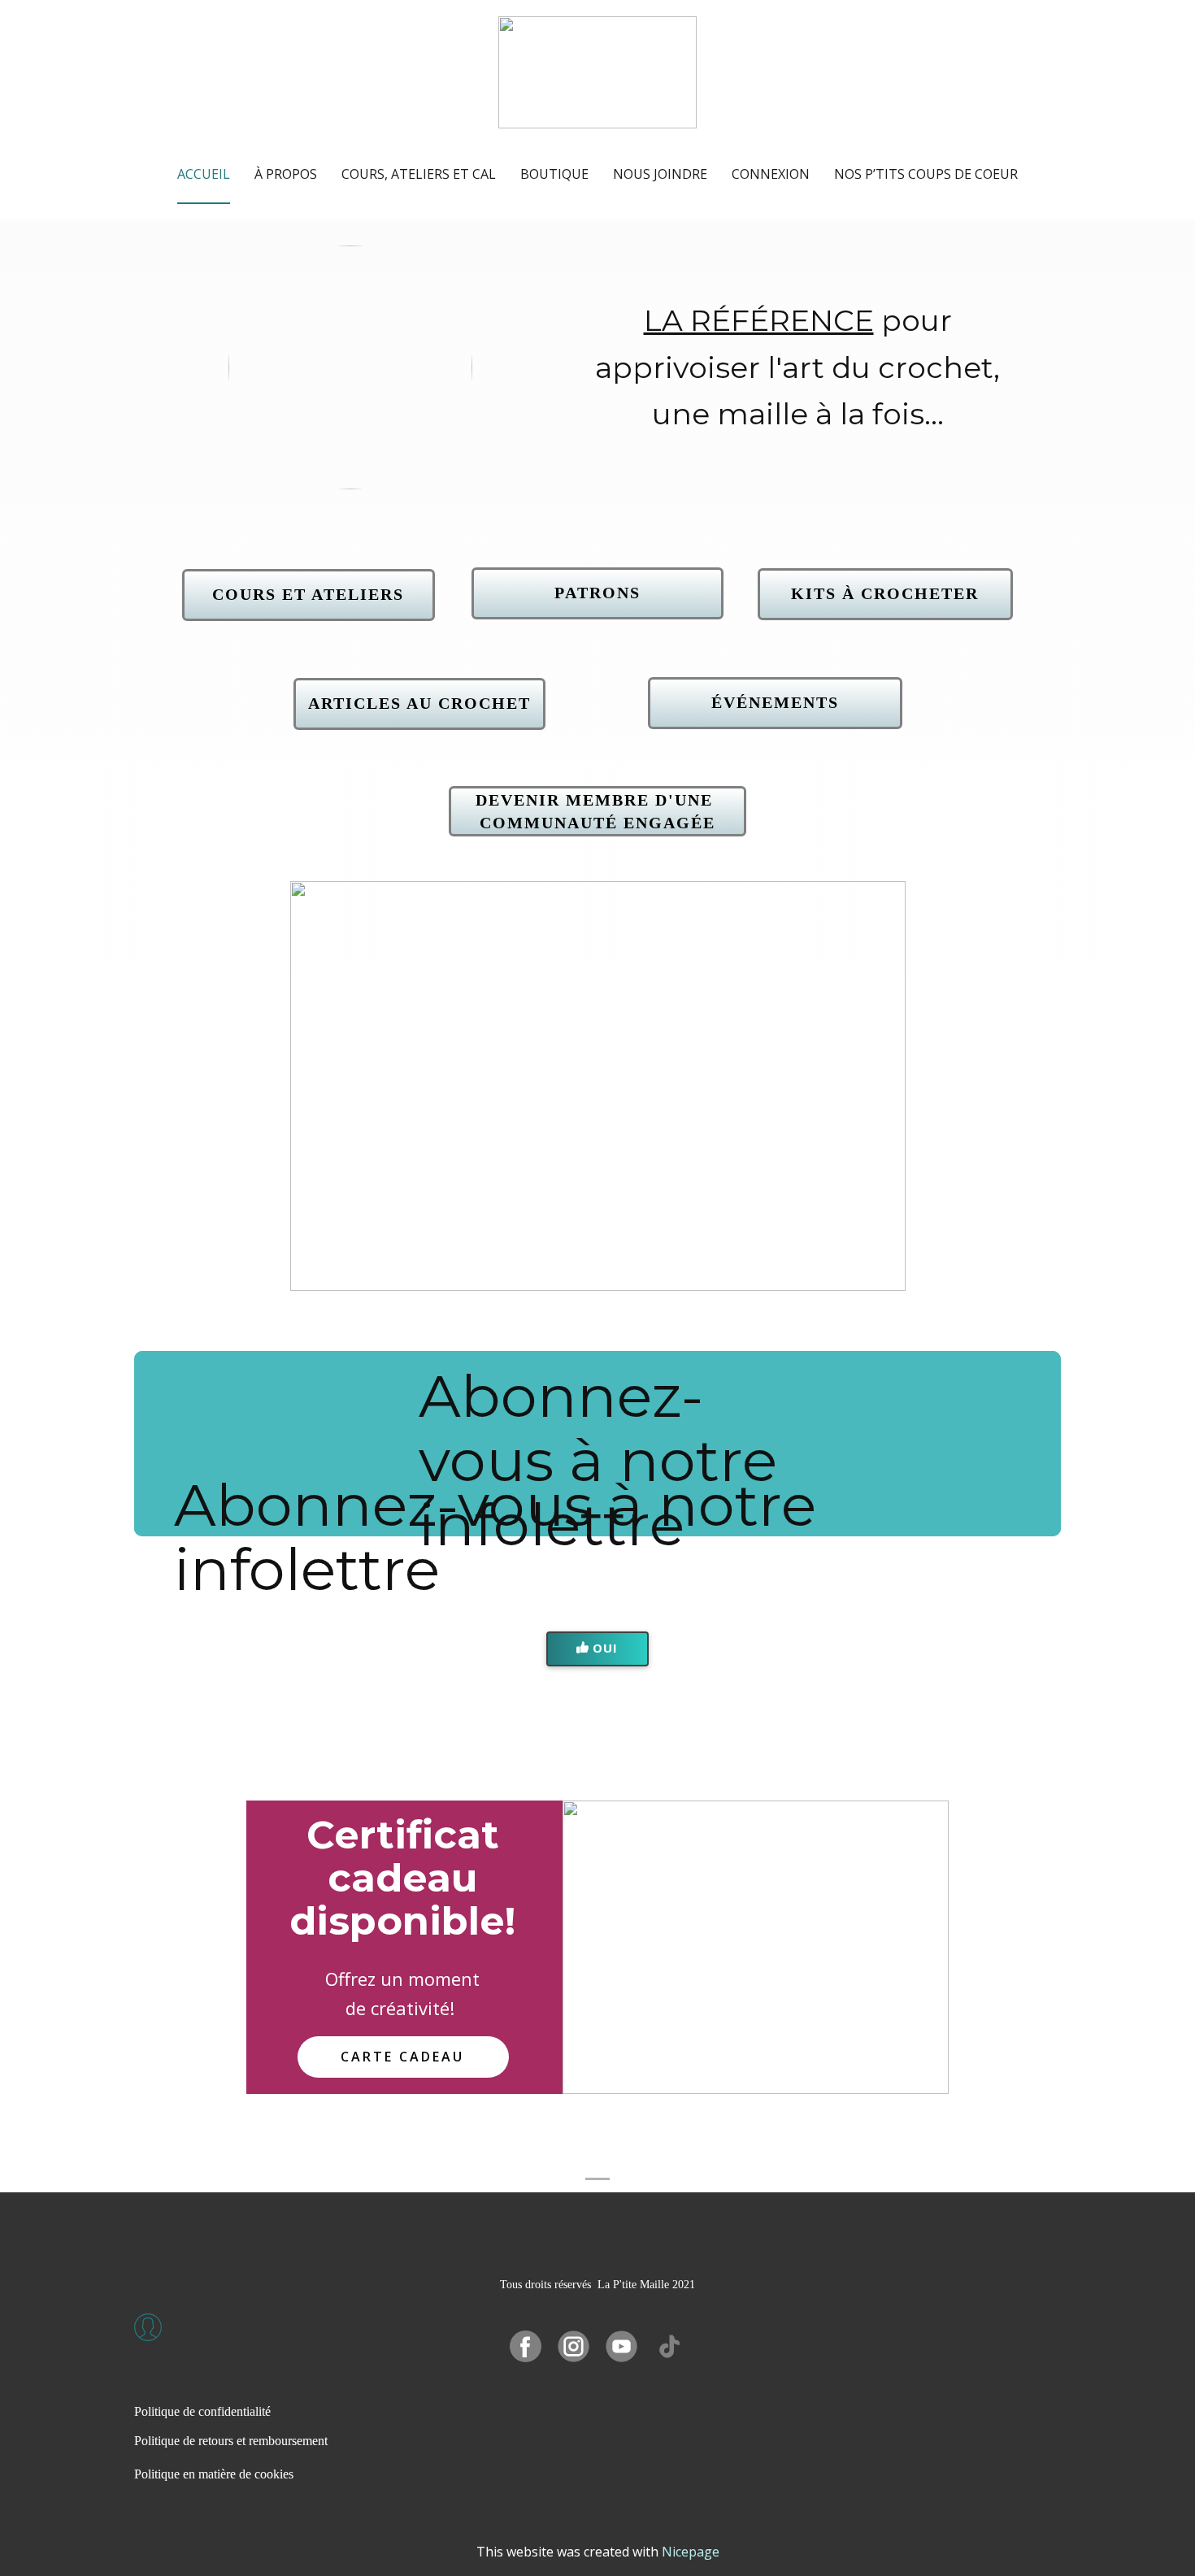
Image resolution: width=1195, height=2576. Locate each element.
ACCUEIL (204, 174)
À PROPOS (286, 174)
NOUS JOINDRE (660, 174)
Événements (775, 702)
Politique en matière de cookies (214, 2474)
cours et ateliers (308, 594)
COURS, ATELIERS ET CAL (419, 174)
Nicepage (691, 2552)
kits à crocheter (885, 593)
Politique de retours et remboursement (231, 2441)
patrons (597, 593)
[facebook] (526, 2346)
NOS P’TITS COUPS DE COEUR (926, 174)
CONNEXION (771, 174)
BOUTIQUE (554, 174)
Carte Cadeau (402, 2057)
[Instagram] (574, 2346)
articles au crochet (419, 703)
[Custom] (669, 2346)
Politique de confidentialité (202, 2411)
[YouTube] (621, 2346)
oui (603, 1648)
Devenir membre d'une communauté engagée (597, 811)
